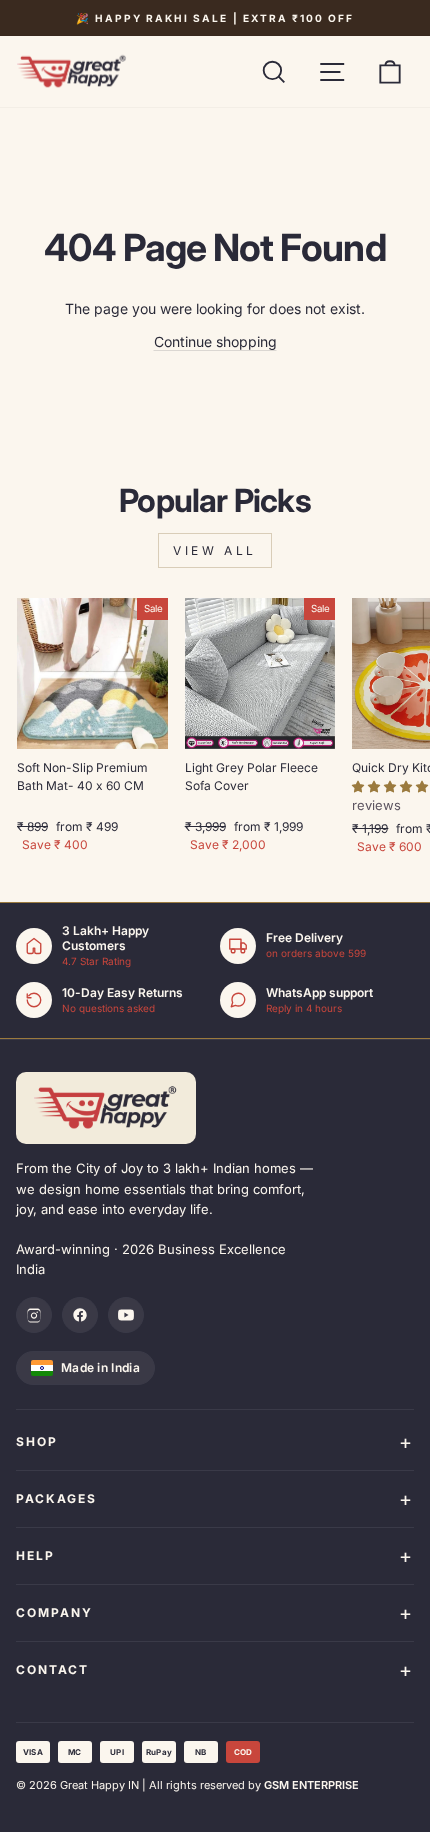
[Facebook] (80, 1315)
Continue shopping (215, 341)
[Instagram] (34, 1315)
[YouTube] (126, 1315)
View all (215, 550)
